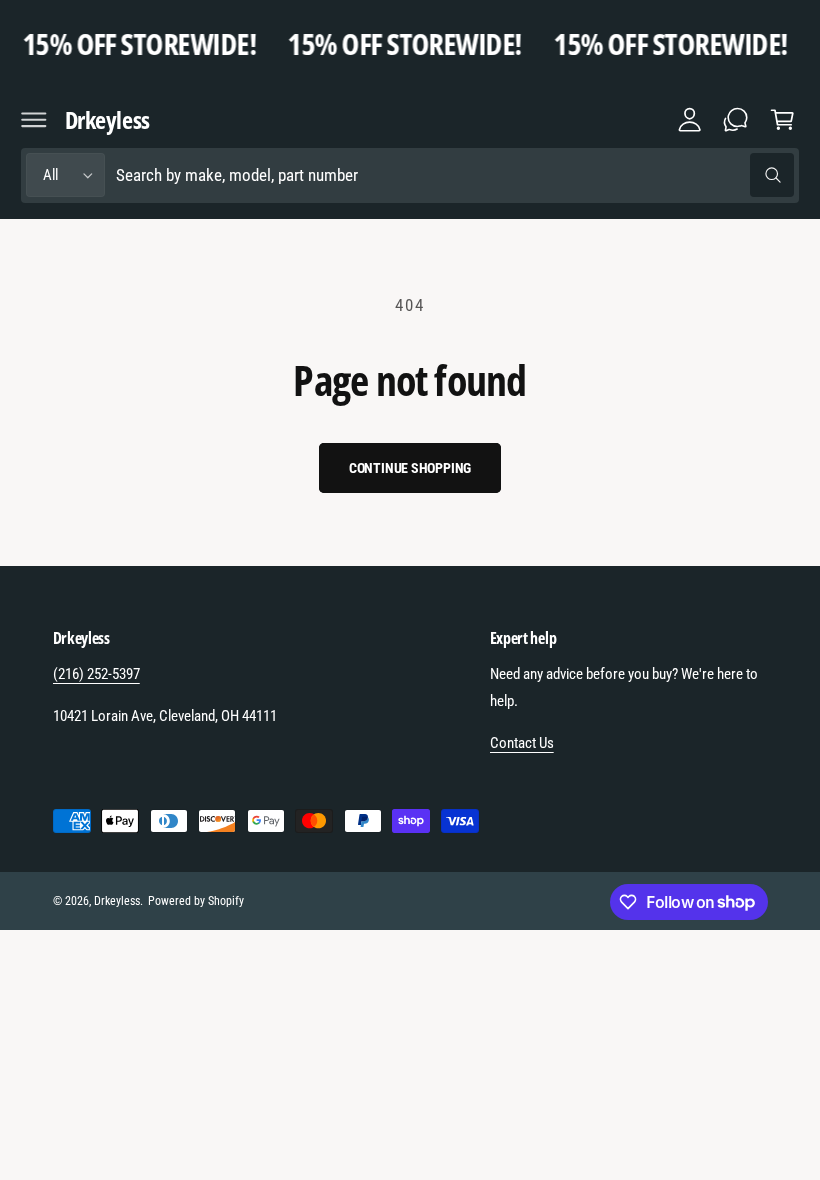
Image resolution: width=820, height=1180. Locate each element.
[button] (34, 120)
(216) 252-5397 (96, 674)
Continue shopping (410, 468)
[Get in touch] (736, 120)
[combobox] (454, 175)
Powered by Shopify (196, 901)
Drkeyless (117, 901)
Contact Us (522, 743)
